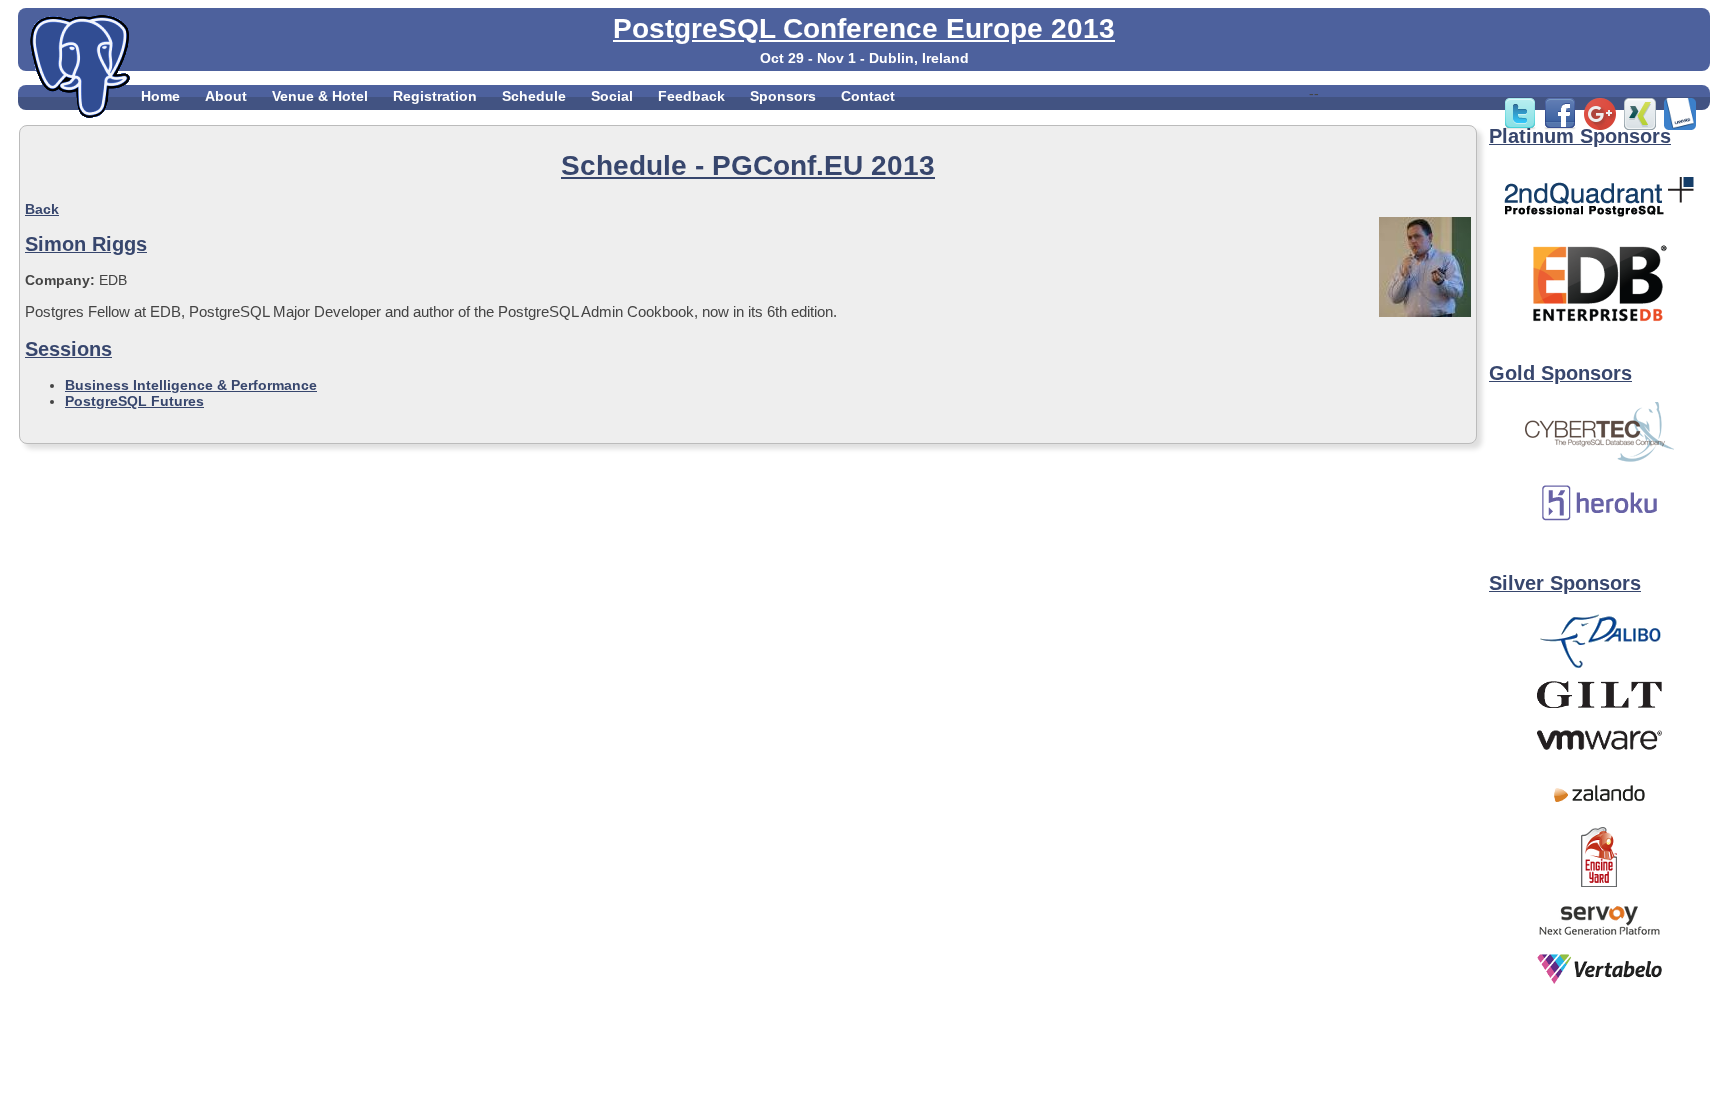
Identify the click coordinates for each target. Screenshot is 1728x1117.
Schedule (534, 96)
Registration (435, 96)
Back (42, 209)
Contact (868, 96)
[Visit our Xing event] (1640, 125)
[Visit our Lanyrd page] (1680, 125)
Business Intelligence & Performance (191, 385)
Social (612, 96)
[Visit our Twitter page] (1520, 125)
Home (160, 96)
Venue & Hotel (320, 96)
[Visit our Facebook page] (1560, 125)
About (226, 96)
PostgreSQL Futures (134, 401)
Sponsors (783, 96)
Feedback (691, 96)
